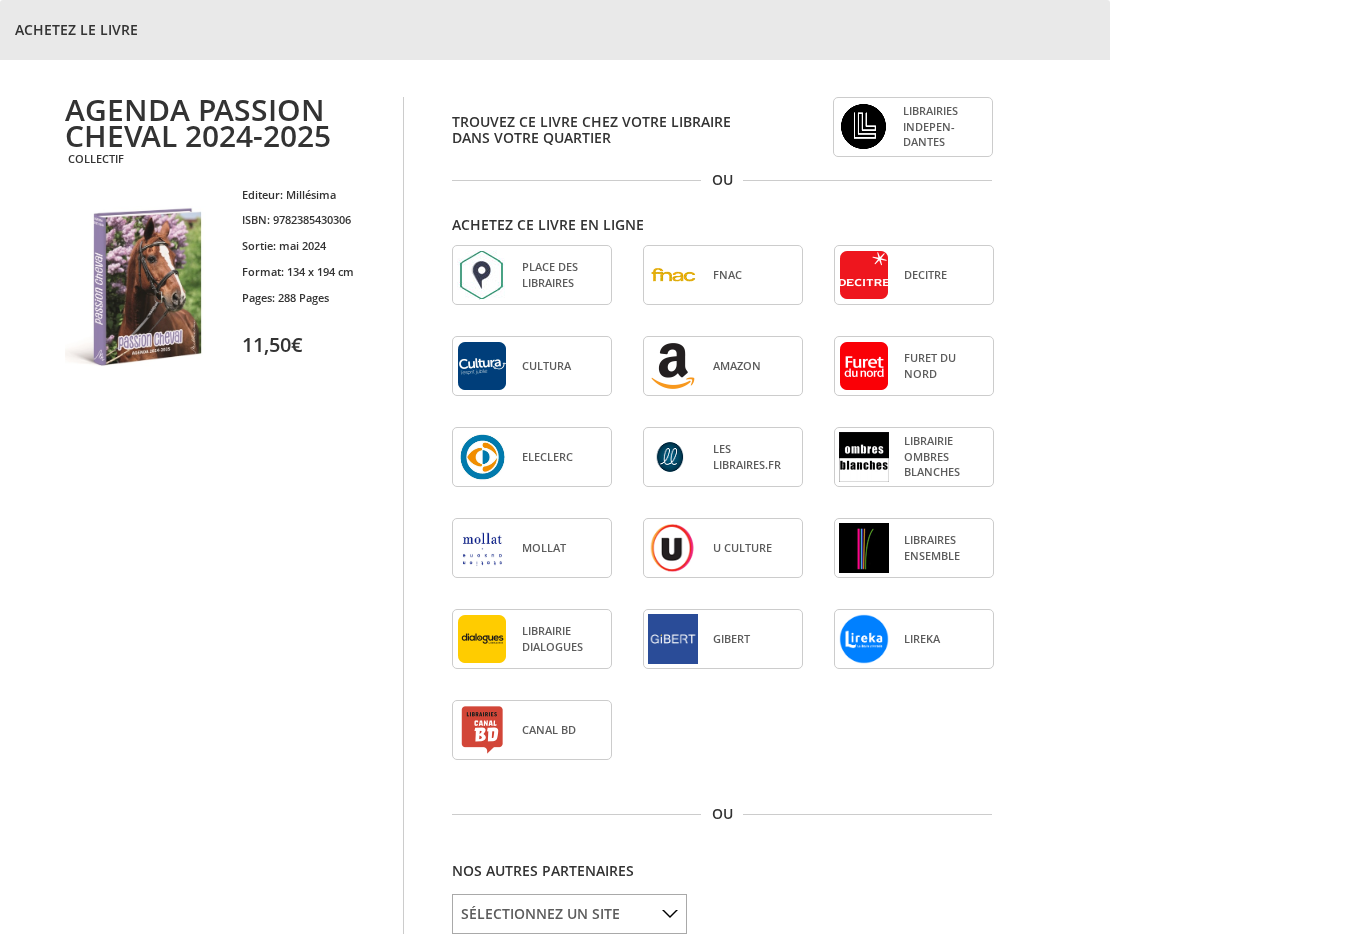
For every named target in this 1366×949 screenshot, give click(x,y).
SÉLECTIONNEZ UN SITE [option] (540, 913)
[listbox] (569, 914)
